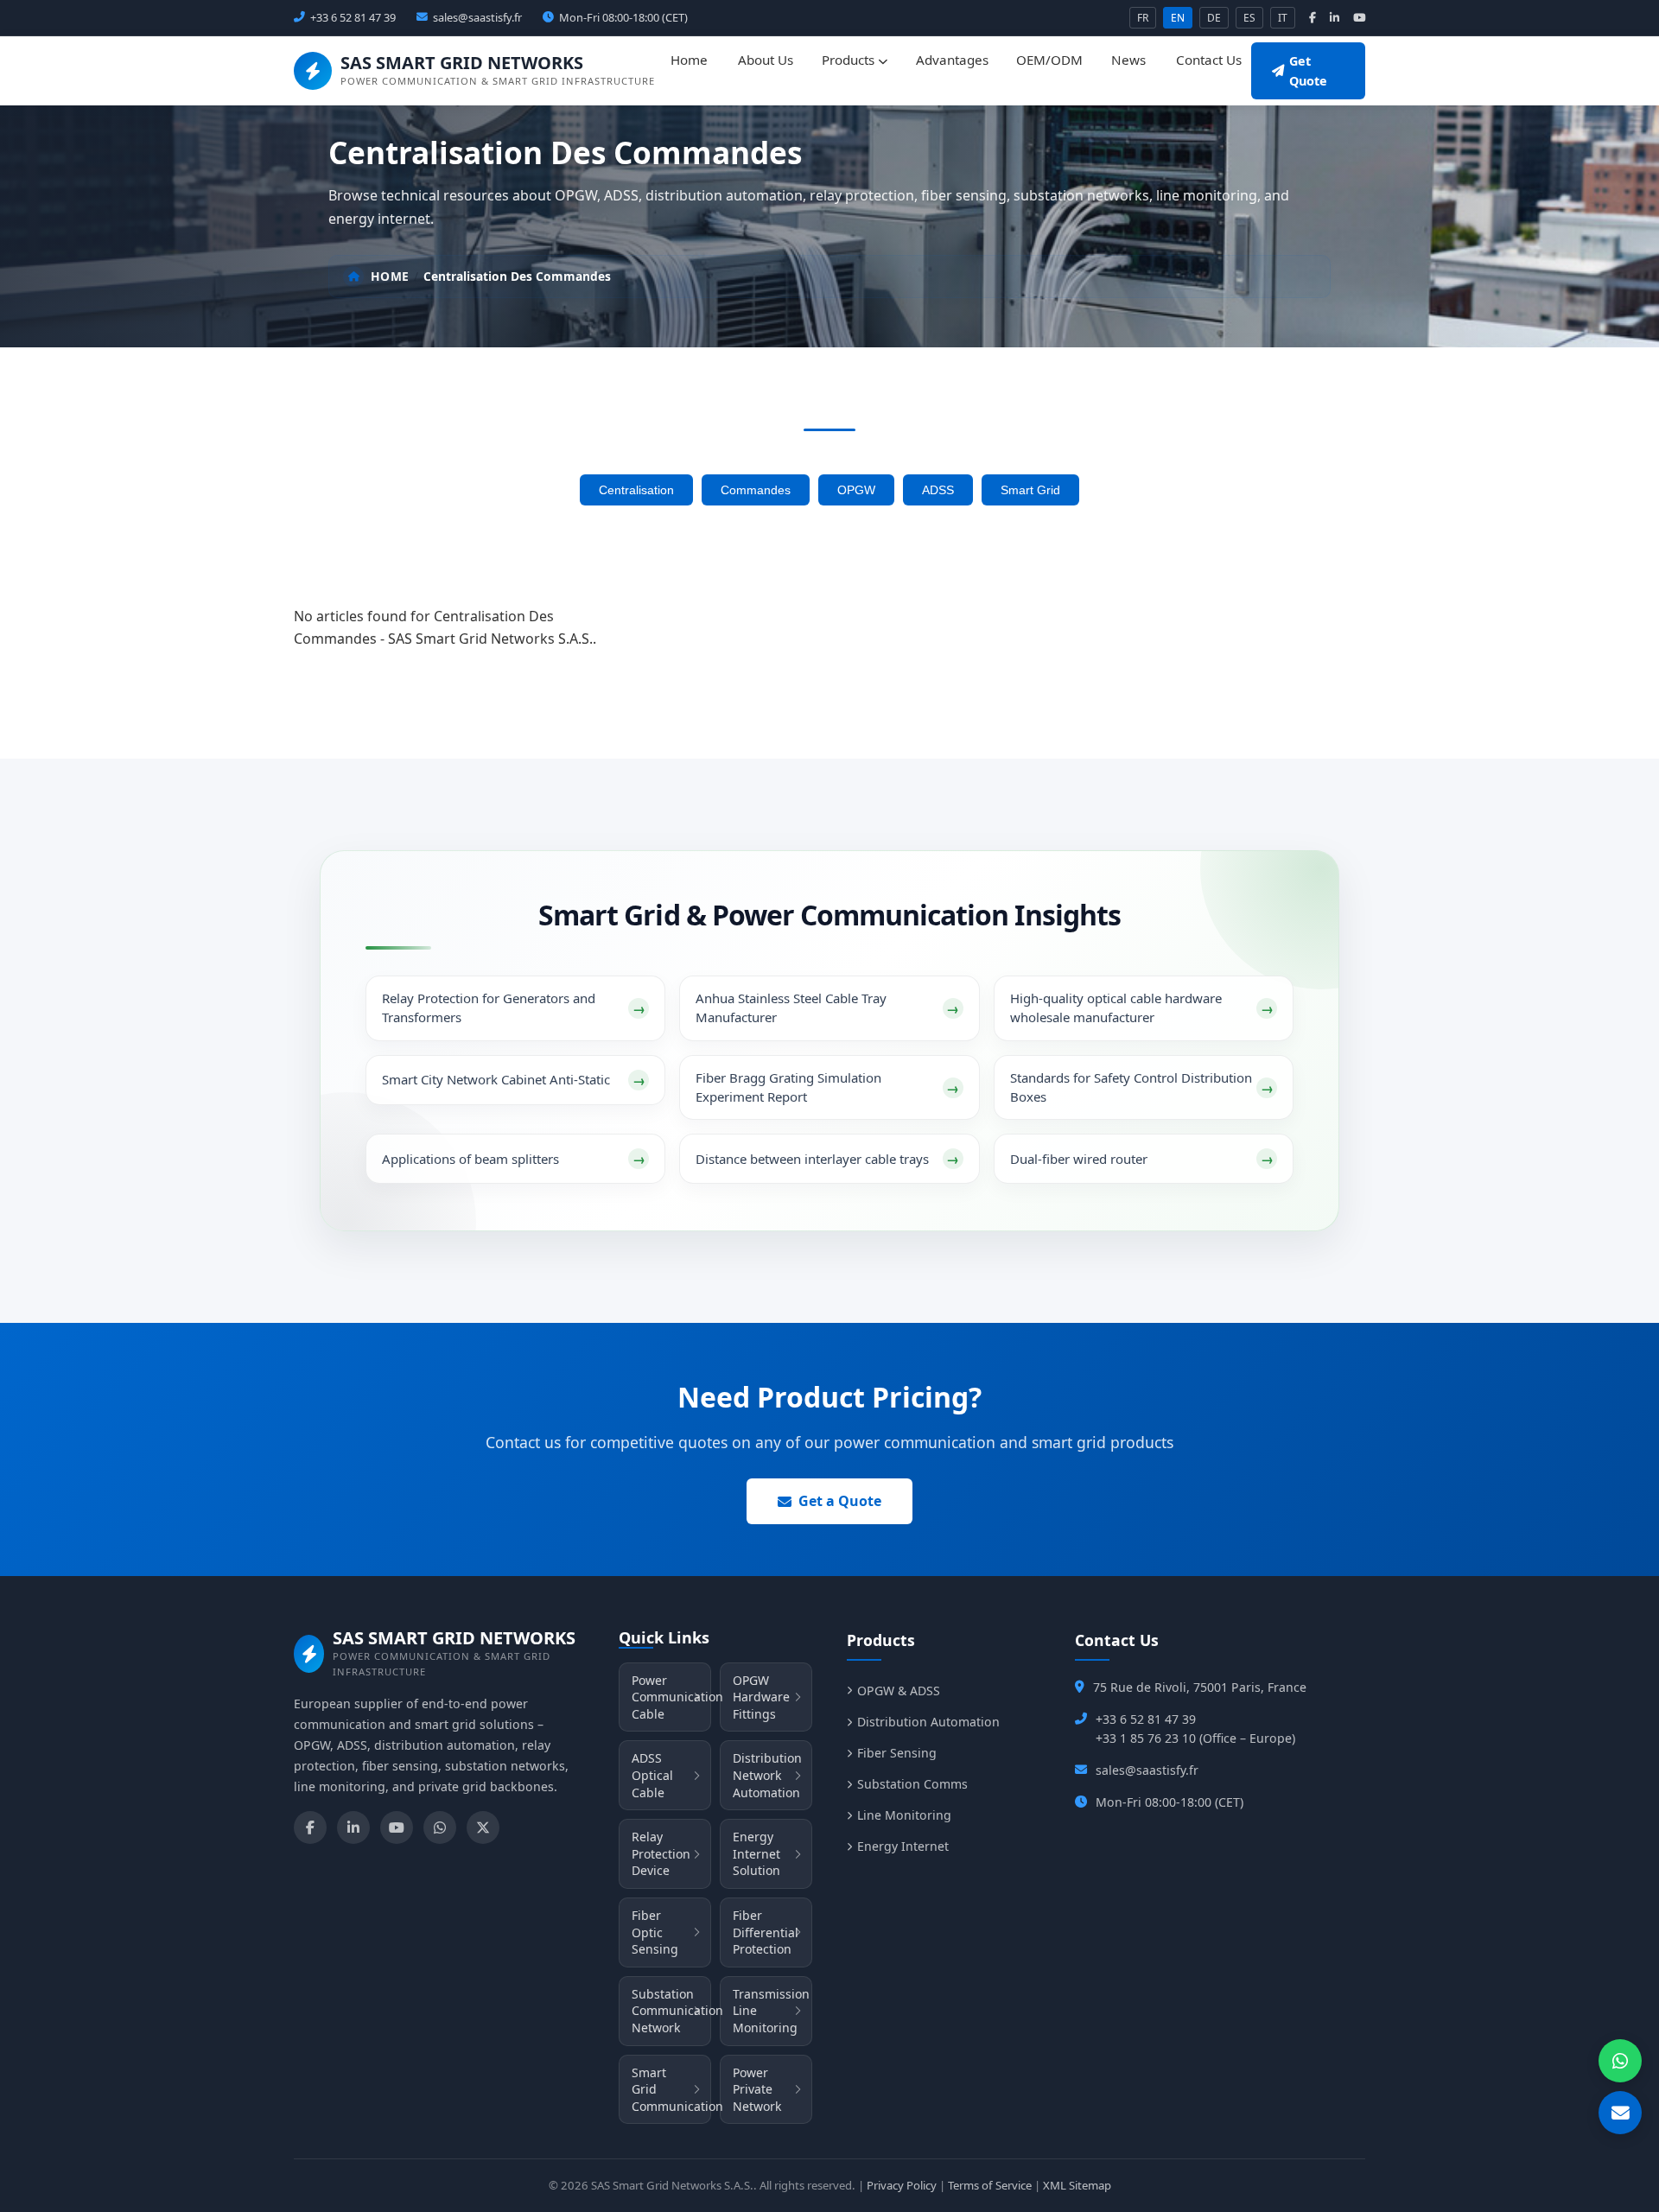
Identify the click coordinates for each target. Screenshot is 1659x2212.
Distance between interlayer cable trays (812, 1159)
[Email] (1620, 2113)
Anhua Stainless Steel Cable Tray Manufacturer (791, 1007)
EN (1178, 18)
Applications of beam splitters (470, 1159)
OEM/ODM (1049, 60)
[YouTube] (397, 1827)
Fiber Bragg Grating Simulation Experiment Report (788, 1087)
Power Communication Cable (671, 1697)
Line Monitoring (904, 1815)
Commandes (756, 490)
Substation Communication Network (671, 2011)
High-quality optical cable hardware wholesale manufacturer (1116, 1007)
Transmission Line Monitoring (771, 2011)
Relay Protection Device (661, 1853)
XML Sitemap (1077, 2185)
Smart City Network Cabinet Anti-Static (496, 1079)
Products (850, 60)
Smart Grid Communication (671, 2089)
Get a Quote (840, 1501)
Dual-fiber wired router (1079, 1159)
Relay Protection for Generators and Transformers (489, 1007)
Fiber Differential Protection (766, 1932)
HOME (390, 276)
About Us (766, 60)
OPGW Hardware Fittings (761, 1697)
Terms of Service (990, 2185)
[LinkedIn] (353, 1827)
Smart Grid (1030, 490)
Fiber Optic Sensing (655, 1932)
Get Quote (1308, 71)
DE (1214, 18)
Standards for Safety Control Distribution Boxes (1131, 1087)
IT (1283, 18)
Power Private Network (757, 2089)
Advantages (952, 60)
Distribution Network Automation (767, 1775)
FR (1143, 18)
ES (1249, 18)
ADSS (938, 490)
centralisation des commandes (517, 276)
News (1128, 60)
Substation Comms (912, 1784)
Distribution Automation (928, 1722)
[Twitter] (483, 1827)
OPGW (856, 490)
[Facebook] (310, 1827)
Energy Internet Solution (756, 1853)
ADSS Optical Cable (652, 1775)
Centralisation (636, 490)
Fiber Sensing (897, 1753)
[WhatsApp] (440, 1827)
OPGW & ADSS (899, 1691)
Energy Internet (903, 1846)
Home (689, 60)
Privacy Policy (902, 2185)
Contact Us (1209, 60)
